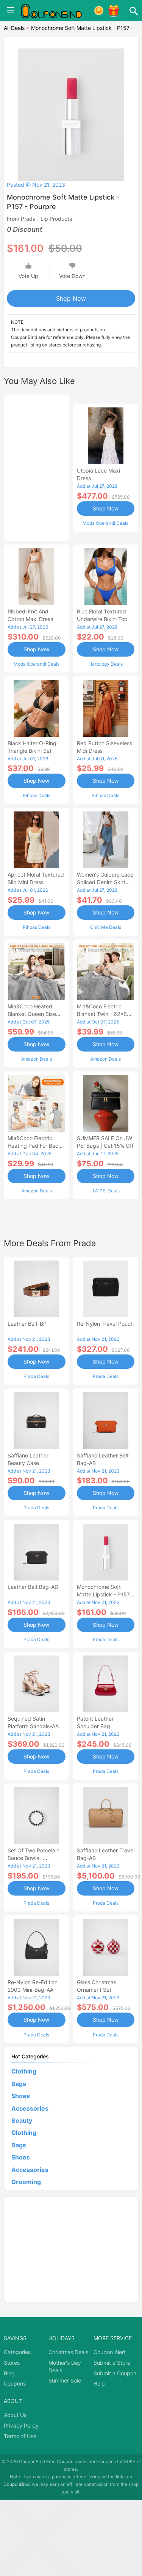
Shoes (21, 2096)
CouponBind (16, 2484)
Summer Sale (65, 2380)
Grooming (26, 2182)
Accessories (30, 2108)
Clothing (24, 2071)
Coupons (15, 2383)
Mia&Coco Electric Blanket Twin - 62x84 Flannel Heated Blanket (105, 1014)
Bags (19, 2084)
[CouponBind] (57, 11)
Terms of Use (20, 2436)
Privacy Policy (21, 2425)
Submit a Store (112, 2363)
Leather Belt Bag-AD (33, 1587)
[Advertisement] (37, 467)
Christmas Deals (68, 2352)
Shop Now (71, 298)
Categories (17, 2352)
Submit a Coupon (115, 2373)
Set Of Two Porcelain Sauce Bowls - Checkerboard (34, 1858)
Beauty (22, 2120)
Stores (12, 2363)
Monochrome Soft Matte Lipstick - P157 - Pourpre (105, 1594)
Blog (9, 2373)
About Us (15, 2415)
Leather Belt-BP (27, 1324)
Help (99, 2383)
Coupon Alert (110, 2352)
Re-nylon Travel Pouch (105, 1324)
